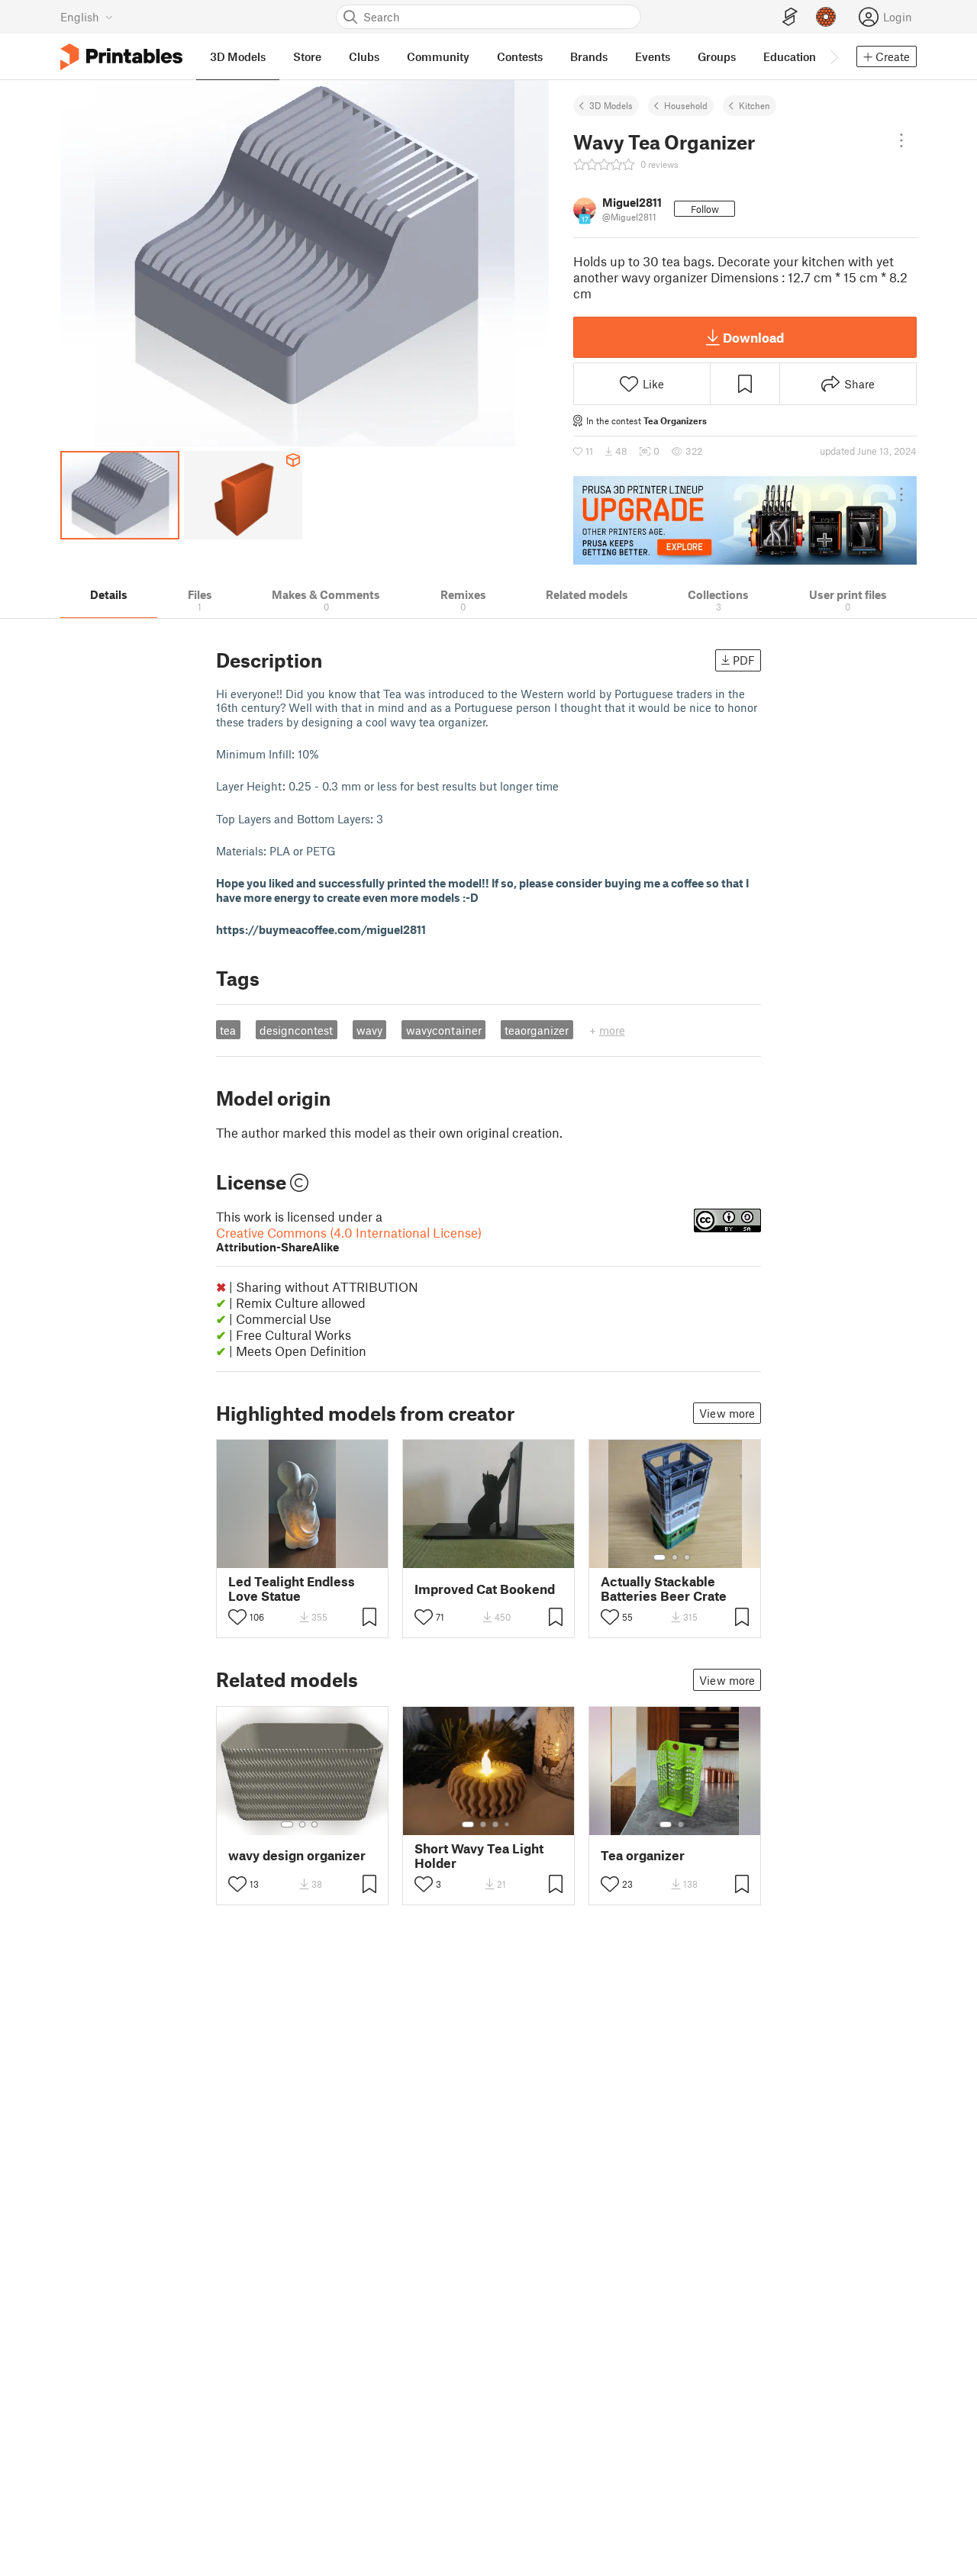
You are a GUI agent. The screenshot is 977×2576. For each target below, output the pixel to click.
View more (727, 1413)
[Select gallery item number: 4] (508, 1824)
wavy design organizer (297, 1855)
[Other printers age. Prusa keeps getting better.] (745, 520)
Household (686, 105)
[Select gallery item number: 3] (687, 1557)
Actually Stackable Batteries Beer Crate (664, 1589)
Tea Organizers (675, 420)
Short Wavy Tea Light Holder (479, 1856)
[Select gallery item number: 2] (675, 1557)
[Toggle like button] (237, 1617)
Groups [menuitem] (717, 56)
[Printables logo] (121, 57)
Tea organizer (643, 1855)
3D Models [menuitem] (238, 56)
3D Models (611, 105)
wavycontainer (444, 1030)
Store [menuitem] (307, 56)
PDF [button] (744, 660)
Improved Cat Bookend (485, 1589)
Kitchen (755, 105)
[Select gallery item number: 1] (659, 1557)
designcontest (296, 1030)
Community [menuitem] (438, 56)
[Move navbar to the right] (834, 56)
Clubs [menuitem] (364, 56)
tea (228, 1030)
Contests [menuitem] (520, 56)
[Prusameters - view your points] (826, 17)
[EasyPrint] (790, 17)
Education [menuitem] (790, 56)
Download (753, 337)
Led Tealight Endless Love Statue (292, 1589)
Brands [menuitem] (589, 56)
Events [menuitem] (653, 56)
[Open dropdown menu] (901, 140)
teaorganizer (537, 1030)
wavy (369, 1030)
